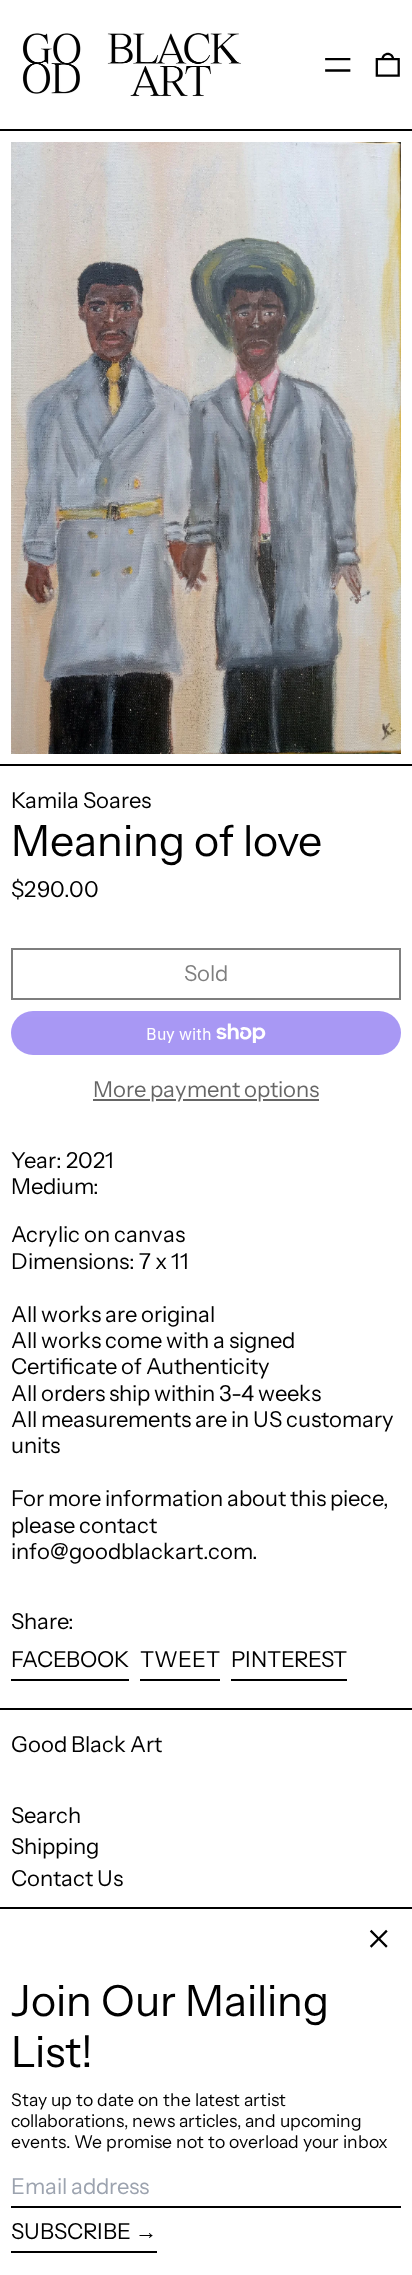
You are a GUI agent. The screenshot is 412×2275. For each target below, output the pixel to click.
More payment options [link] (206, 1090)
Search (46, 1815)
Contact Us (67, 1878)
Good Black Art (86, 1744)
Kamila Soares (81, 800)
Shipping (55, 1846)
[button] (388, 64)
